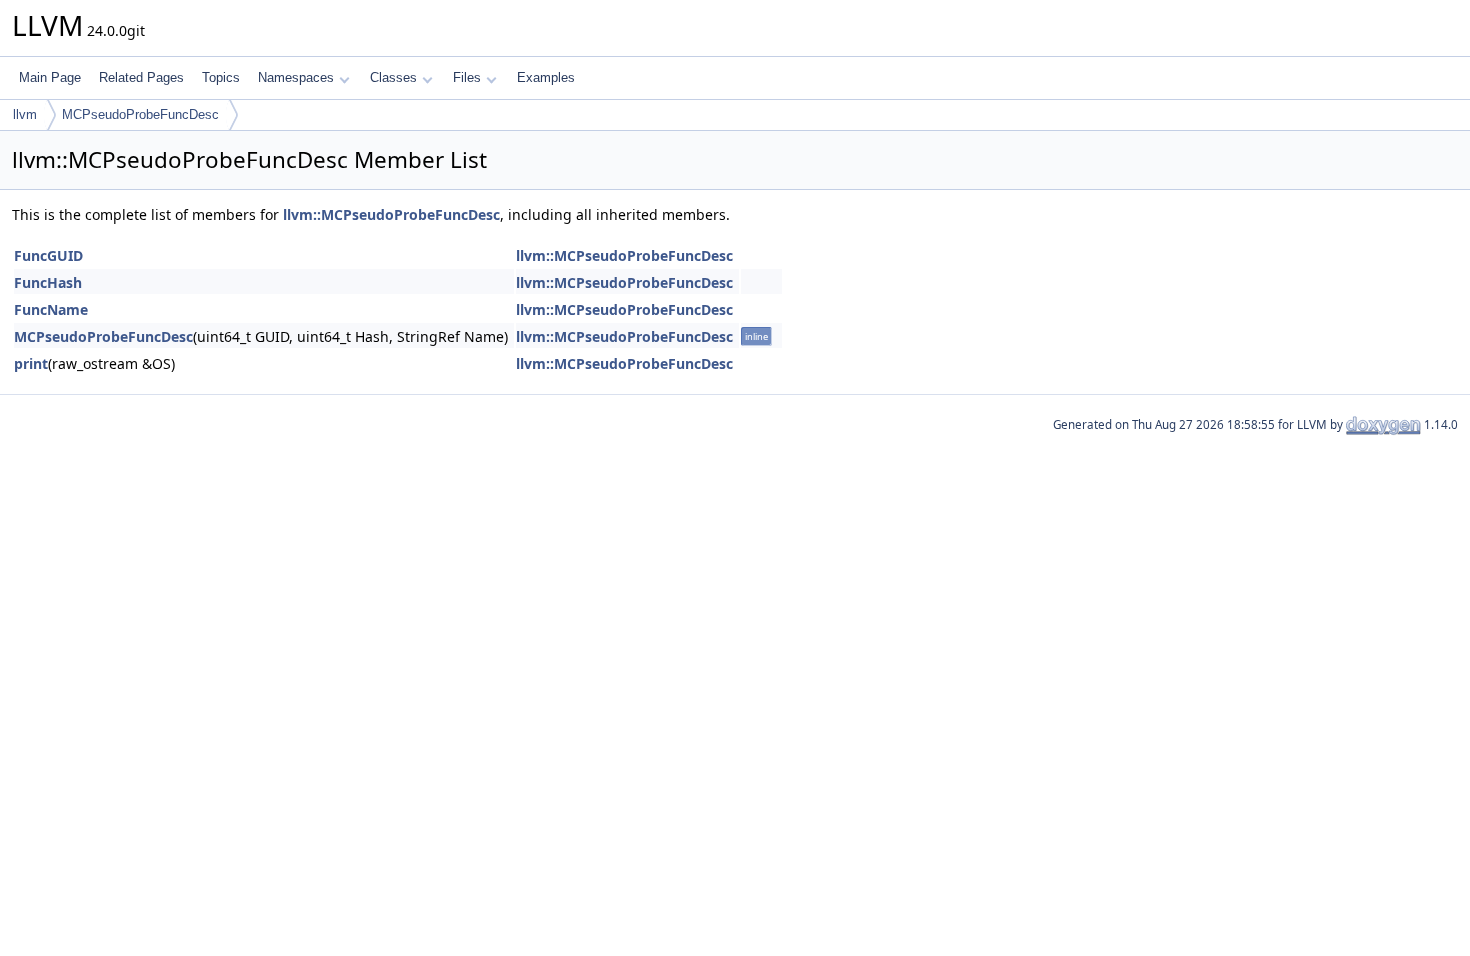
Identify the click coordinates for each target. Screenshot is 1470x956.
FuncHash (48, 282)
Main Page (50, 77)
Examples (546, 77)
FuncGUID (48, 255)
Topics (221, 77)
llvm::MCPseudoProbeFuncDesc (391, 214)
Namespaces (296, 77)
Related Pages (141, 77)
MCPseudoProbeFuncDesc (140, 114)
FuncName (51, 309)
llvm (25, 114)
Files (467, 77)
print (31, 363)
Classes (393, 77)
